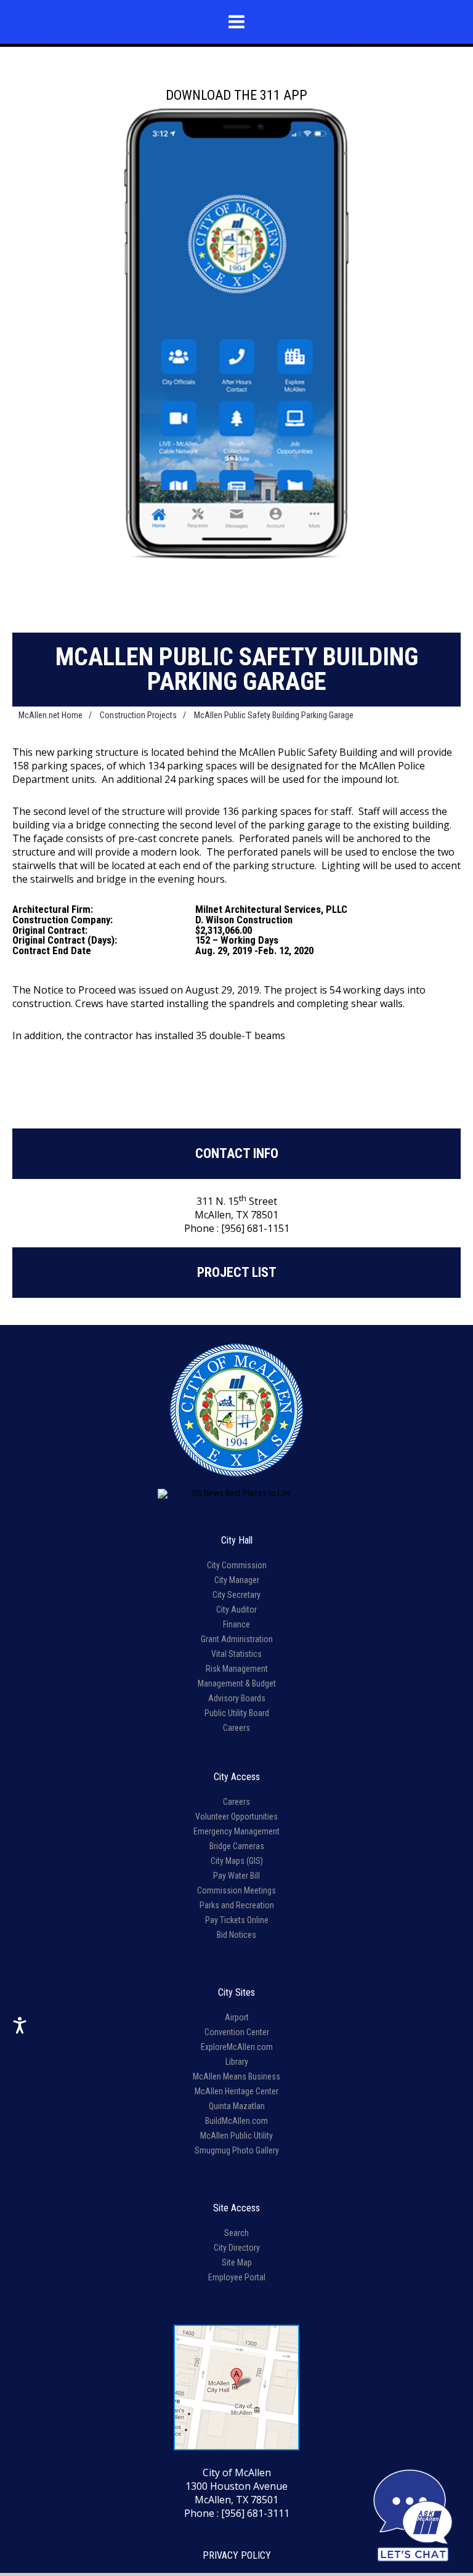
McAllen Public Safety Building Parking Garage (274, 715)
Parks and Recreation (237, 1905)
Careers (236, 1728)
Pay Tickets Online (237, 1920)
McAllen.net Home (51, 715)
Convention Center (237, 2032)
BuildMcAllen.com (236, 2121)
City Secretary (236, 1595)
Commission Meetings (236, 1890)
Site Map (237, 2262)
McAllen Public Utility (236, 2136)
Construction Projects (138, 715)
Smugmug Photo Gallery (237, 2150)
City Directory (237, 2248)
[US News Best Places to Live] (236, 1494)
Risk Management (237, 1669)
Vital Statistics (236, 1654)
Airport (237, 2017)
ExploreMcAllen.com (237, 2047)
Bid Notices (236, 1935)
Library (237, 2062)
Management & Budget (237, 1683)
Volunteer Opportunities (236, 1817)
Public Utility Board (237, 1713)
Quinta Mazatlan (237, 2106)
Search (236, 2233)
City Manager (237, 1580)
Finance (236, 1624)
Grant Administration (237, 1639)
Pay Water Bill (236, 1876)
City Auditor (236, 1610)
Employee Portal (237, 2277)
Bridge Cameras (237, 1846)
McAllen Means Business (236, 2076)
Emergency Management (236, 1831)
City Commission (237, 1565)
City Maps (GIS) (237, 1861)
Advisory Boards (237, 1698)
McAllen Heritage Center (236, 2091)
